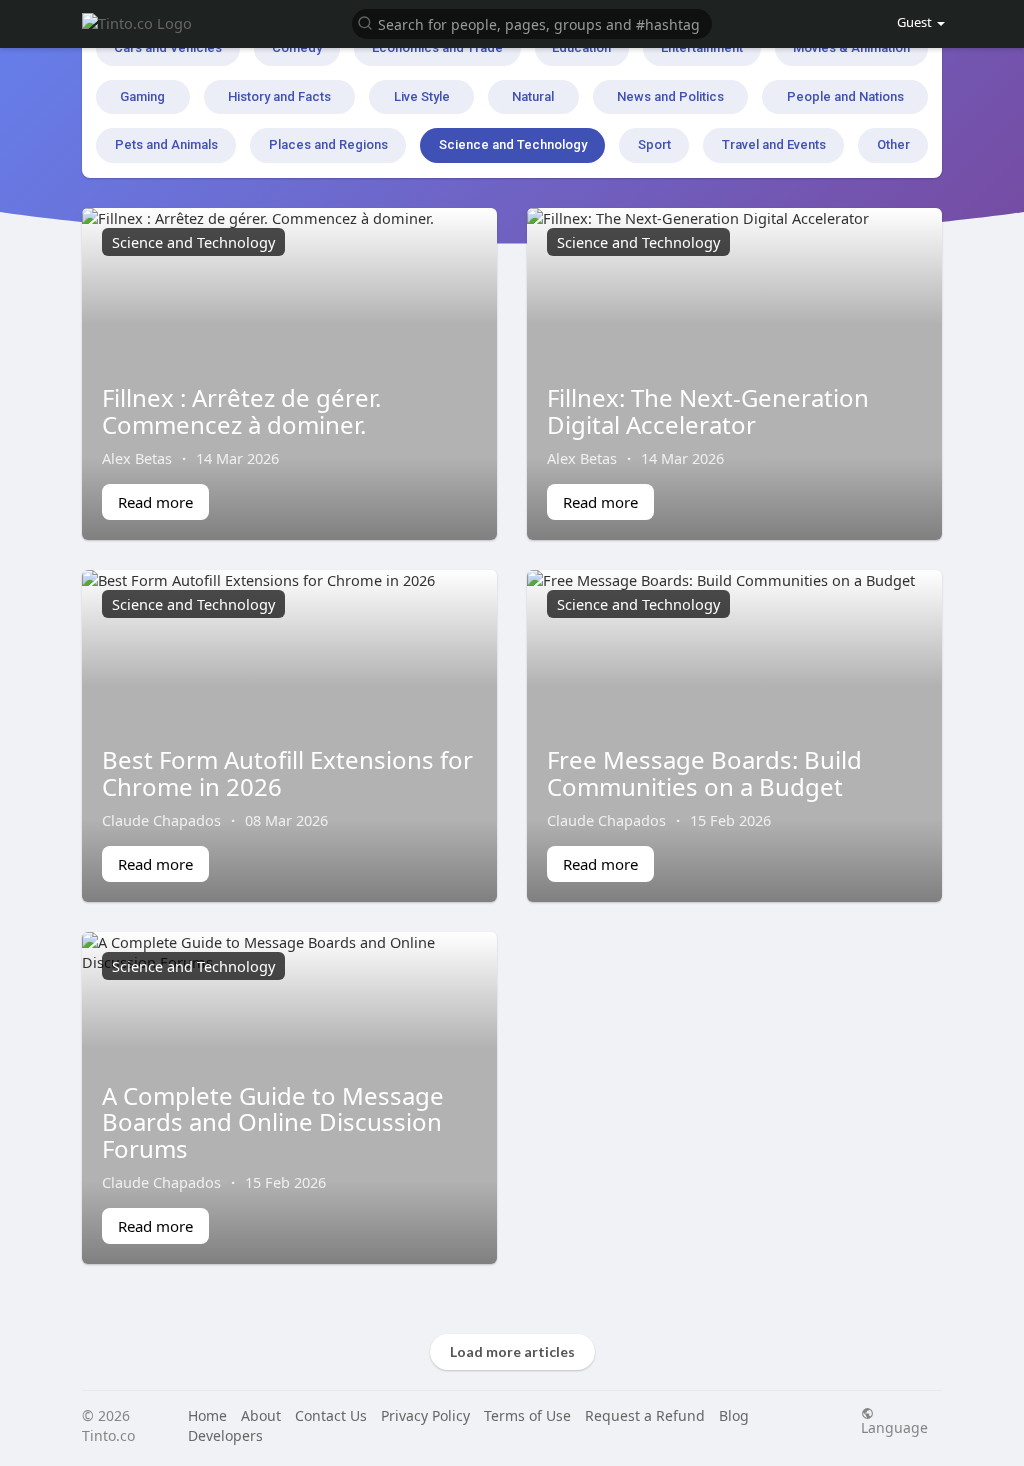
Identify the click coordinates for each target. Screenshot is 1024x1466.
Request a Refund (645, 1415)
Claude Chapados (161, 820)
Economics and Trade (437, 47)
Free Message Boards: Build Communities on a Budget (704, 772)
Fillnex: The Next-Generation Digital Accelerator (708, 410)
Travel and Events (774, 144)
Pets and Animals (166, 144)
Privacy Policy (425, 1415)
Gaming (142, 96)
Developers (225, 1435)
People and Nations (845, 96)
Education (581, 47)
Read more (155, 502)
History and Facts (279, 96)
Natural (533, 96)
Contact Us (331, 1415)
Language (894, 1426)
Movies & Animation (851, 47)
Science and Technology (513, 144)
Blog (734, 1415)
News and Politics (670, 96)
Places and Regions (328, 144)
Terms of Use (527, 1415)
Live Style (422, 96)
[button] (532, 22)
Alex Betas (137, 458)
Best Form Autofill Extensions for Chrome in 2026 (287, 772)
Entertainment (702, 47)
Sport (654, 144)
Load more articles (512, 1351)
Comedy (297, 47)
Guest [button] (914, 22)
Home (207, 1415)
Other (893, 144)
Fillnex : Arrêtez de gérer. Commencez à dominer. (241, 410)
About (261, 1415)
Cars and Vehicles (168, 47)
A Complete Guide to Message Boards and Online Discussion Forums (273, 1122)
